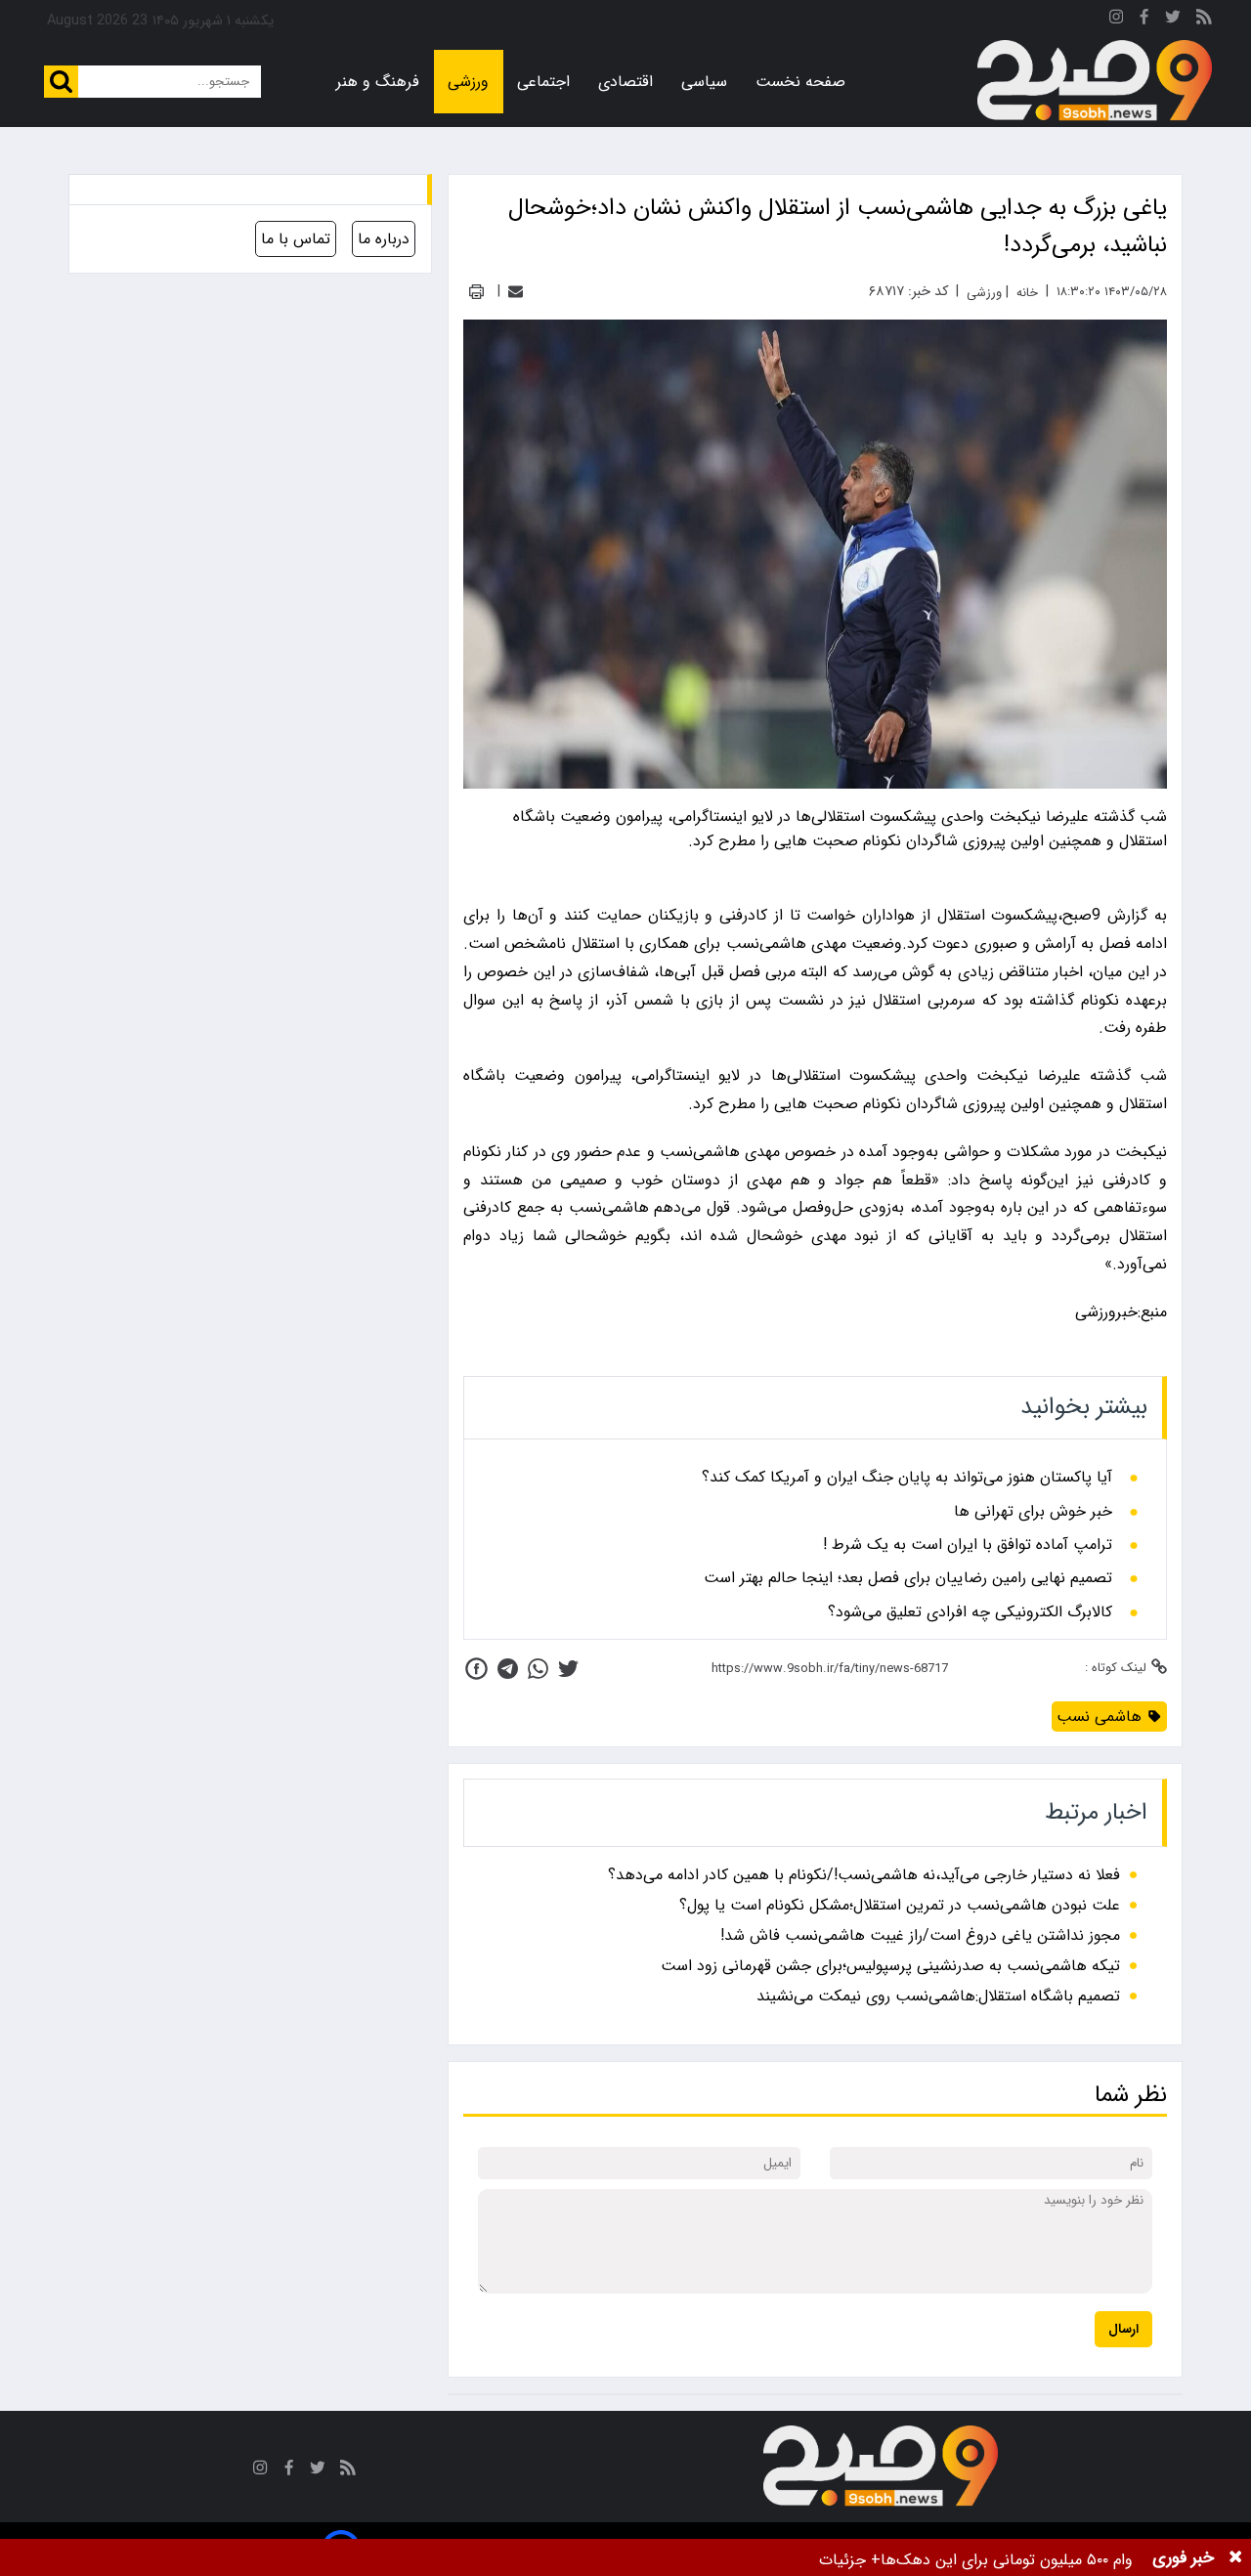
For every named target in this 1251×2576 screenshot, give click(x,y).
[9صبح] (1095, 81)
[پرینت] (476, 292)
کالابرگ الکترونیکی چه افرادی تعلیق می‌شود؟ (970, 1612)
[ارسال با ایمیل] (516, 292)
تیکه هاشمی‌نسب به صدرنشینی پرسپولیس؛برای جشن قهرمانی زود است (890, 1966)
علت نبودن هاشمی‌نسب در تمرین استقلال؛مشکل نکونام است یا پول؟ (900, 1905)
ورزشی (468, 82)
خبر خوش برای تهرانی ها (1033, 1512)
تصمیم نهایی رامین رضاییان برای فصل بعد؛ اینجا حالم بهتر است (908, 1578)
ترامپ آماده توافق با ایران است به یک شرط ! (968, 1545)
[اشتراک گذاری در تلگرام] (508, 1669)
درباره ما (384, 239)
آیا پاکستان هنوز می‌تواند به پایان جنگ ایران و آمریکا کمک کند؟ (907, 1478)
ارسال (1123, 2329)
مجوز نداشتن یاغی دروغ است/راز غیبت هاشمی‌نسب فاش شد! (920, 1935)
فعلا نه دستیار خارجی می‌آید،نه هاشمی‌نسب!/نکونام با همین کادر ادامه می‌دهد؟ (864, 1875)
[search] (61, 82)
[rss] (1204, 20)
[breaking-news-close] (1235, 2557)
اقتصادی (625, 82)
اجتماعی (543, 82)
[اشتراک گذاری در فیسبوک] (476, 1669)
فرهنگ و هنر (378, 82)
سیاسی (704, 82)
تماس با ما (296, 239)
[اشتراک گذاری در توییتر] (568, 1669)
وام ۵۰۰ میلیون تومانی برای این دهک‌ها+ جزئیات (976, 2560)
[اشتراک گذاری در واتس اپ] (538, 1669)
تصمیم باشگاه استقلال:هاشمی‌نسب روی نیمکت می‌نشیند (938, 1996)
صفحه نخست (800, 82)
